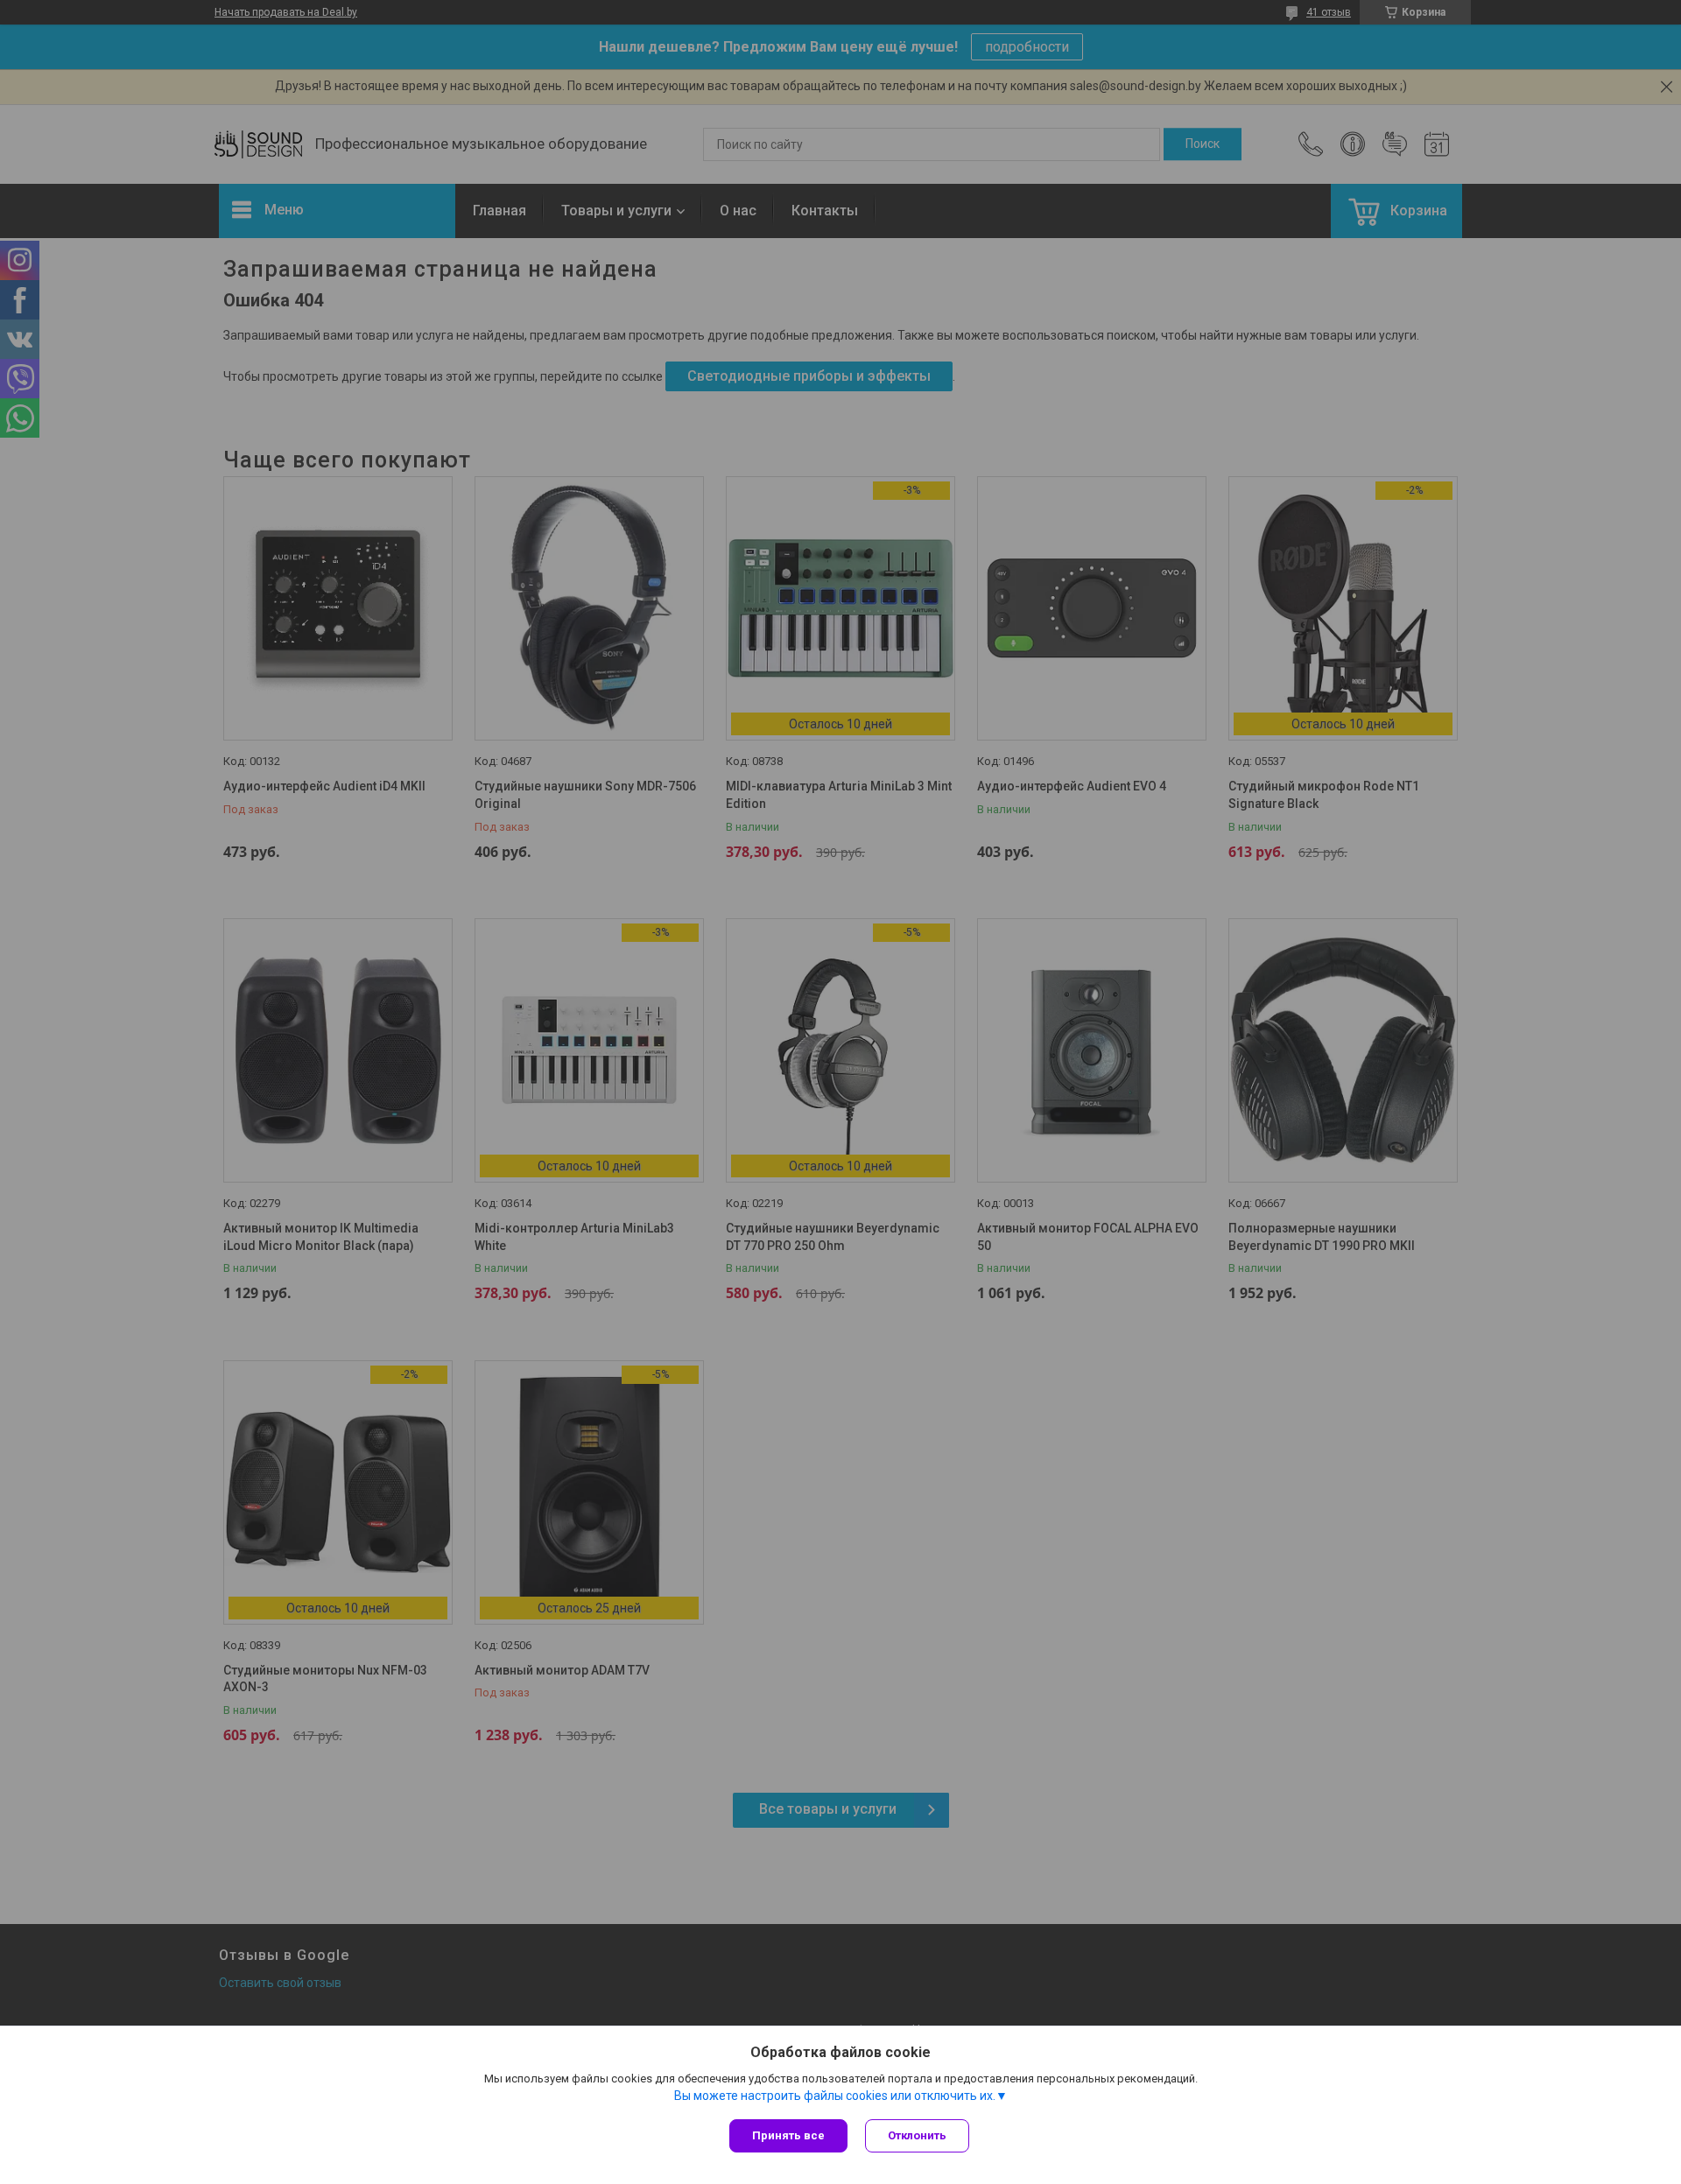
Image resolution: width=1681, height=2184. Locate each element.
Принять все (788, 2135)
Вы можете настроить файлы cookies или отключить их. (835, 2096)
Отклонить (917, 2135)
